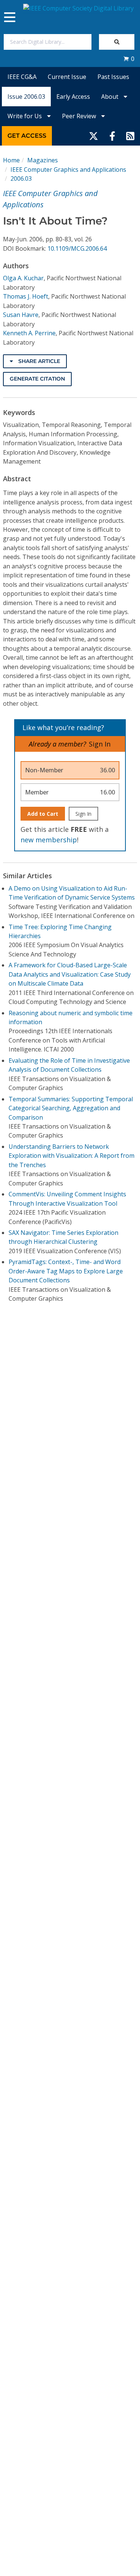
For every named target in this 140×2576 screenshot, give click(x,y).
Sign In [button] (100, 744)
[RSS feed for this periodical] (130, 136)
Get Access (27, 136)
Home (11, 160)
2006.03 (21, 178)
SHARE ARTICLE (38, 361)
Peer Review (80, 116)
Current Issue (67, 77)
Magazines (43, 160)
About (111, 97)
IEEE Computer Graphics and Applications (68, 170)
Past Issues (113, 77)
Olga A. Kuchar (23, 278)
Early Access (73, 97)
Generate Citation (37, 379)
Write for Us (25, 116)
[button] (129, 59)
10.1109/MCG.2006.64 (77, 248)
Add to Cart (43, 814)
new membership (49, 840)
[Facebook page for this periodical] (112, 136)
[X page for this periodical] (94, 136)
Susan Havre (21, 315)
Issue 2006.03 (26, 97)
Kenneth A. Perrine (29, 333)
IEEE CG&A (22, 77)
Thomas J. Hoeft (26, 296)
